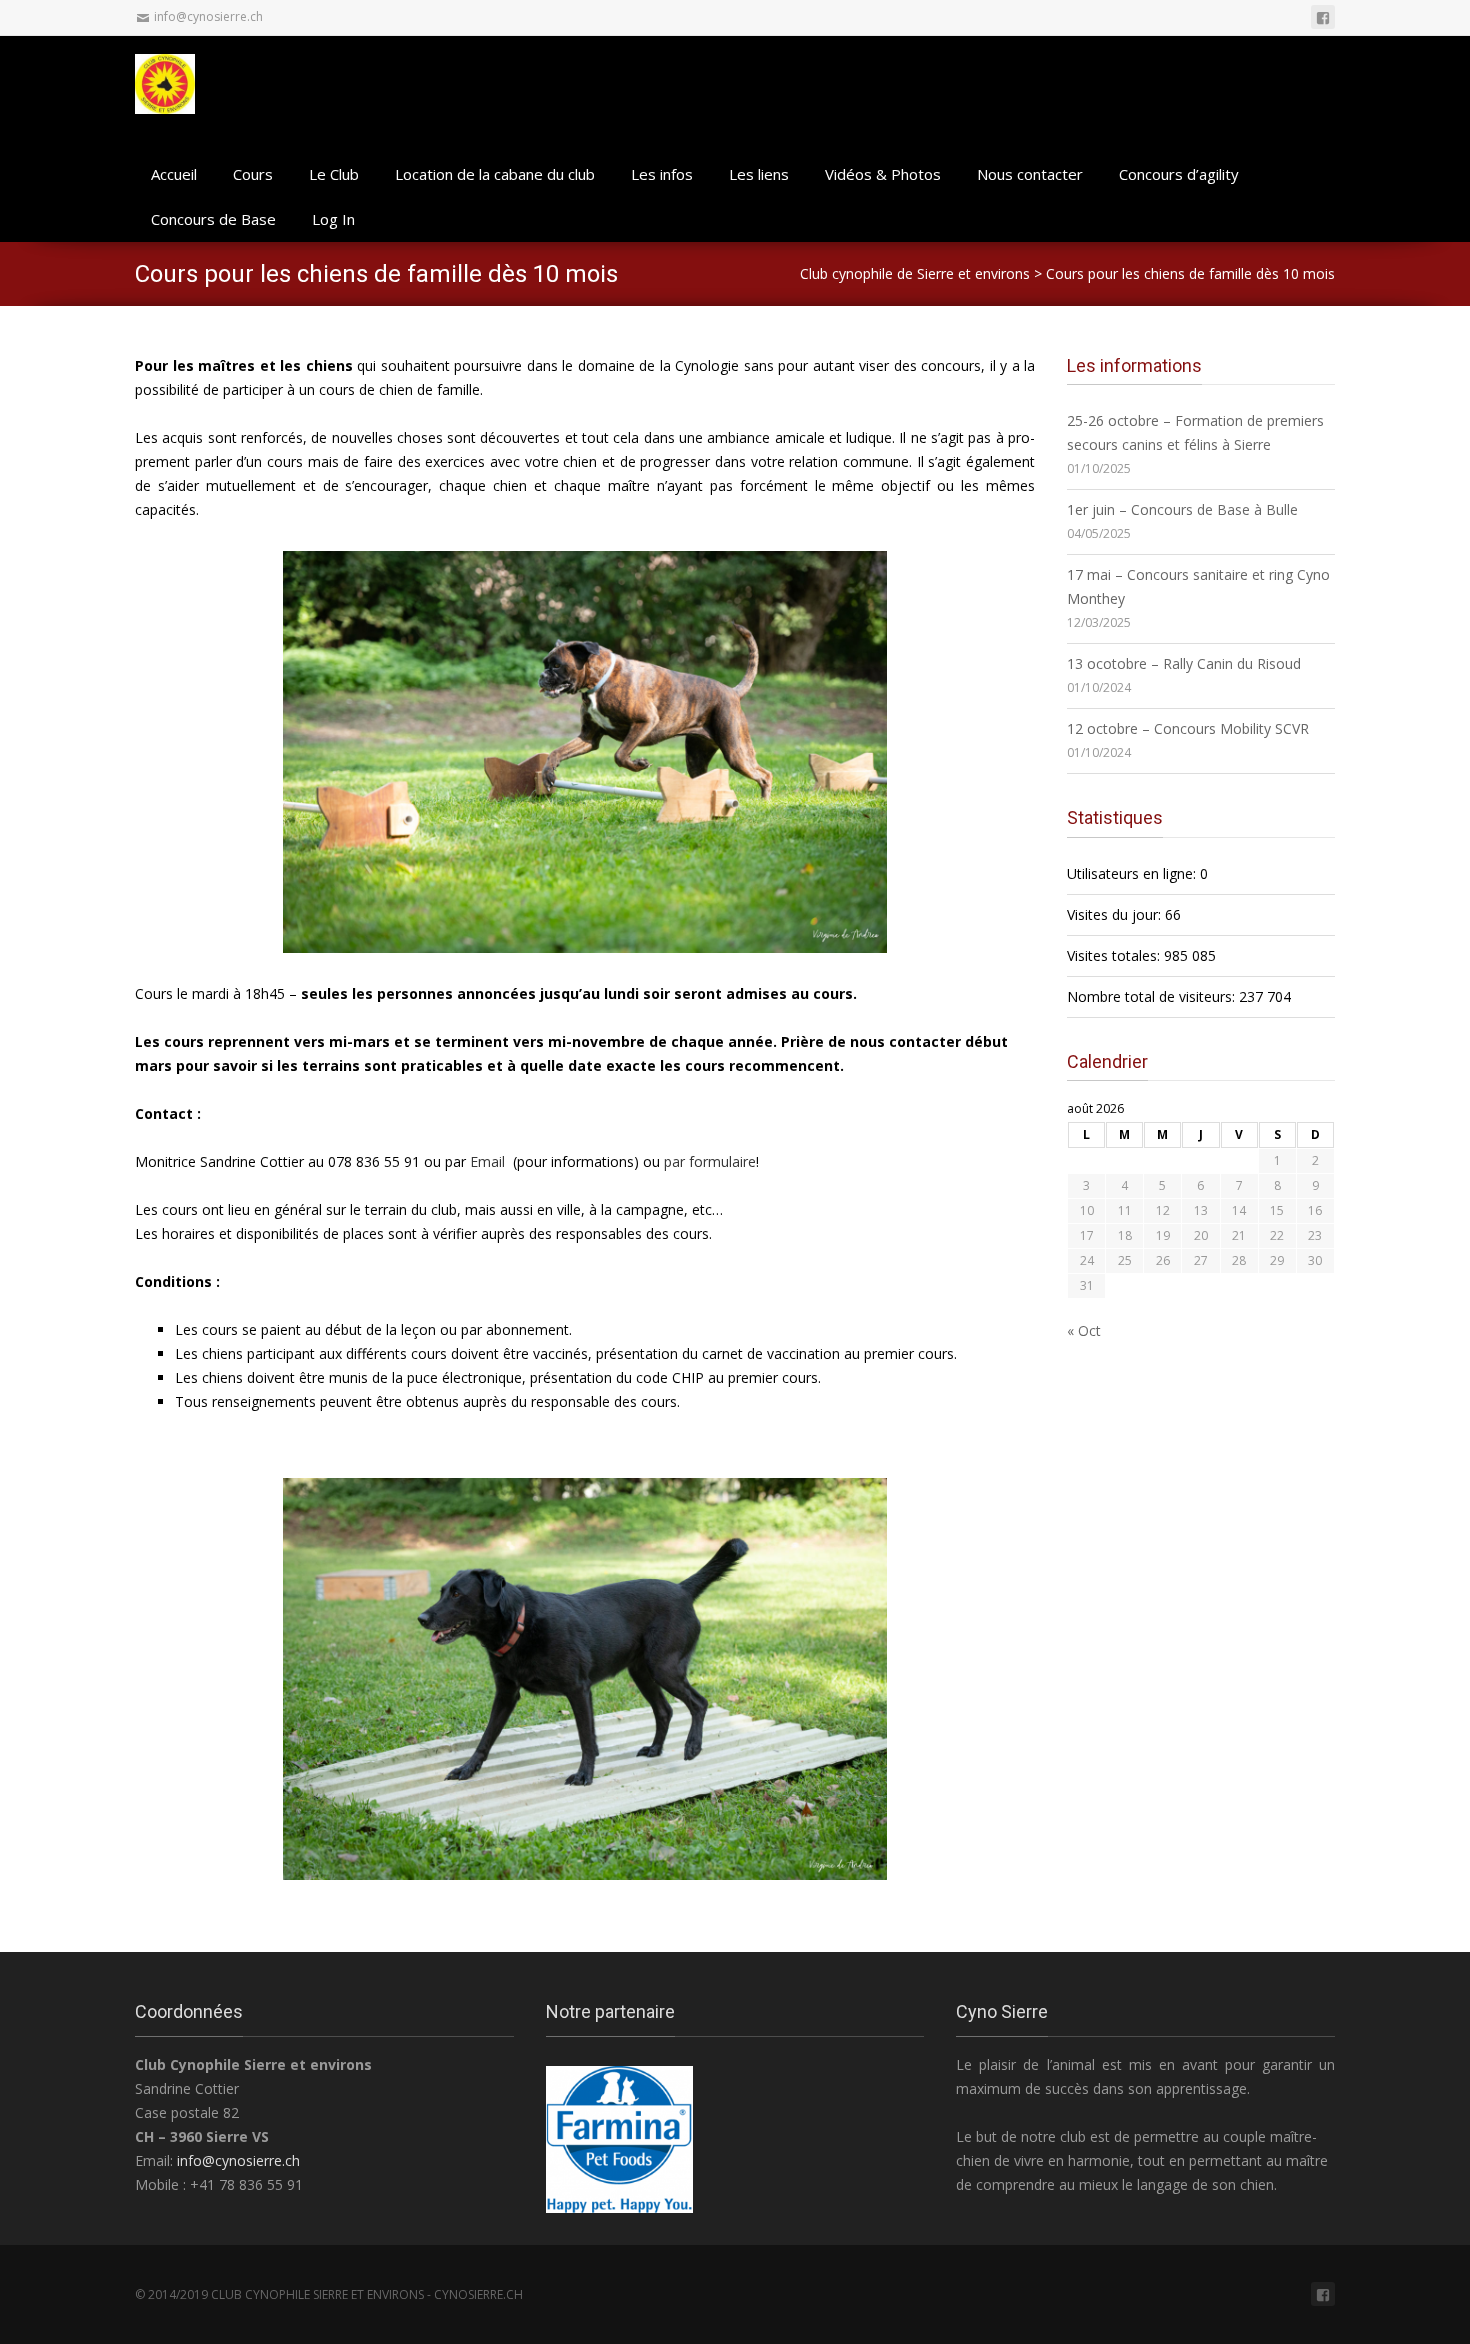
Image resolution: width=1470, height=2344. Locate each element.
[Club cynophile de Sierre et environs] (175, 82)
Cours (253, 174)
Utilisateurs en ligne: (1133, 873)
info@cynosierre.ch (238, 2160)
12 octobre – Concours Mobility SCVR (1188, 728)
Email (487, 1161)
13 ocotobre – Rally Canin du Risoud (1184, 663)
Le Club (334, 174)
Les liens (759, 174)
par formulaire (710, 1161)
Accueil (174, 174)
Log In (333, 219)
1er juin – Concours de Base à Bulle (1182, 509)
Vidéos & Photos (883, 174)
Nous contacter (1030, 174)
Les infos (662, 174)
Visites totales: (1115, 955)
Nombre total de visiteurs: (1153, 996)
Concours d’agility (1179, 174)
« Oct (1084, 1330)
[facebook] (1323, 17)
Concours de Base (213, 219)
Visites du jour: (1116, 914)
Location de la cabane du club (495, 174)
